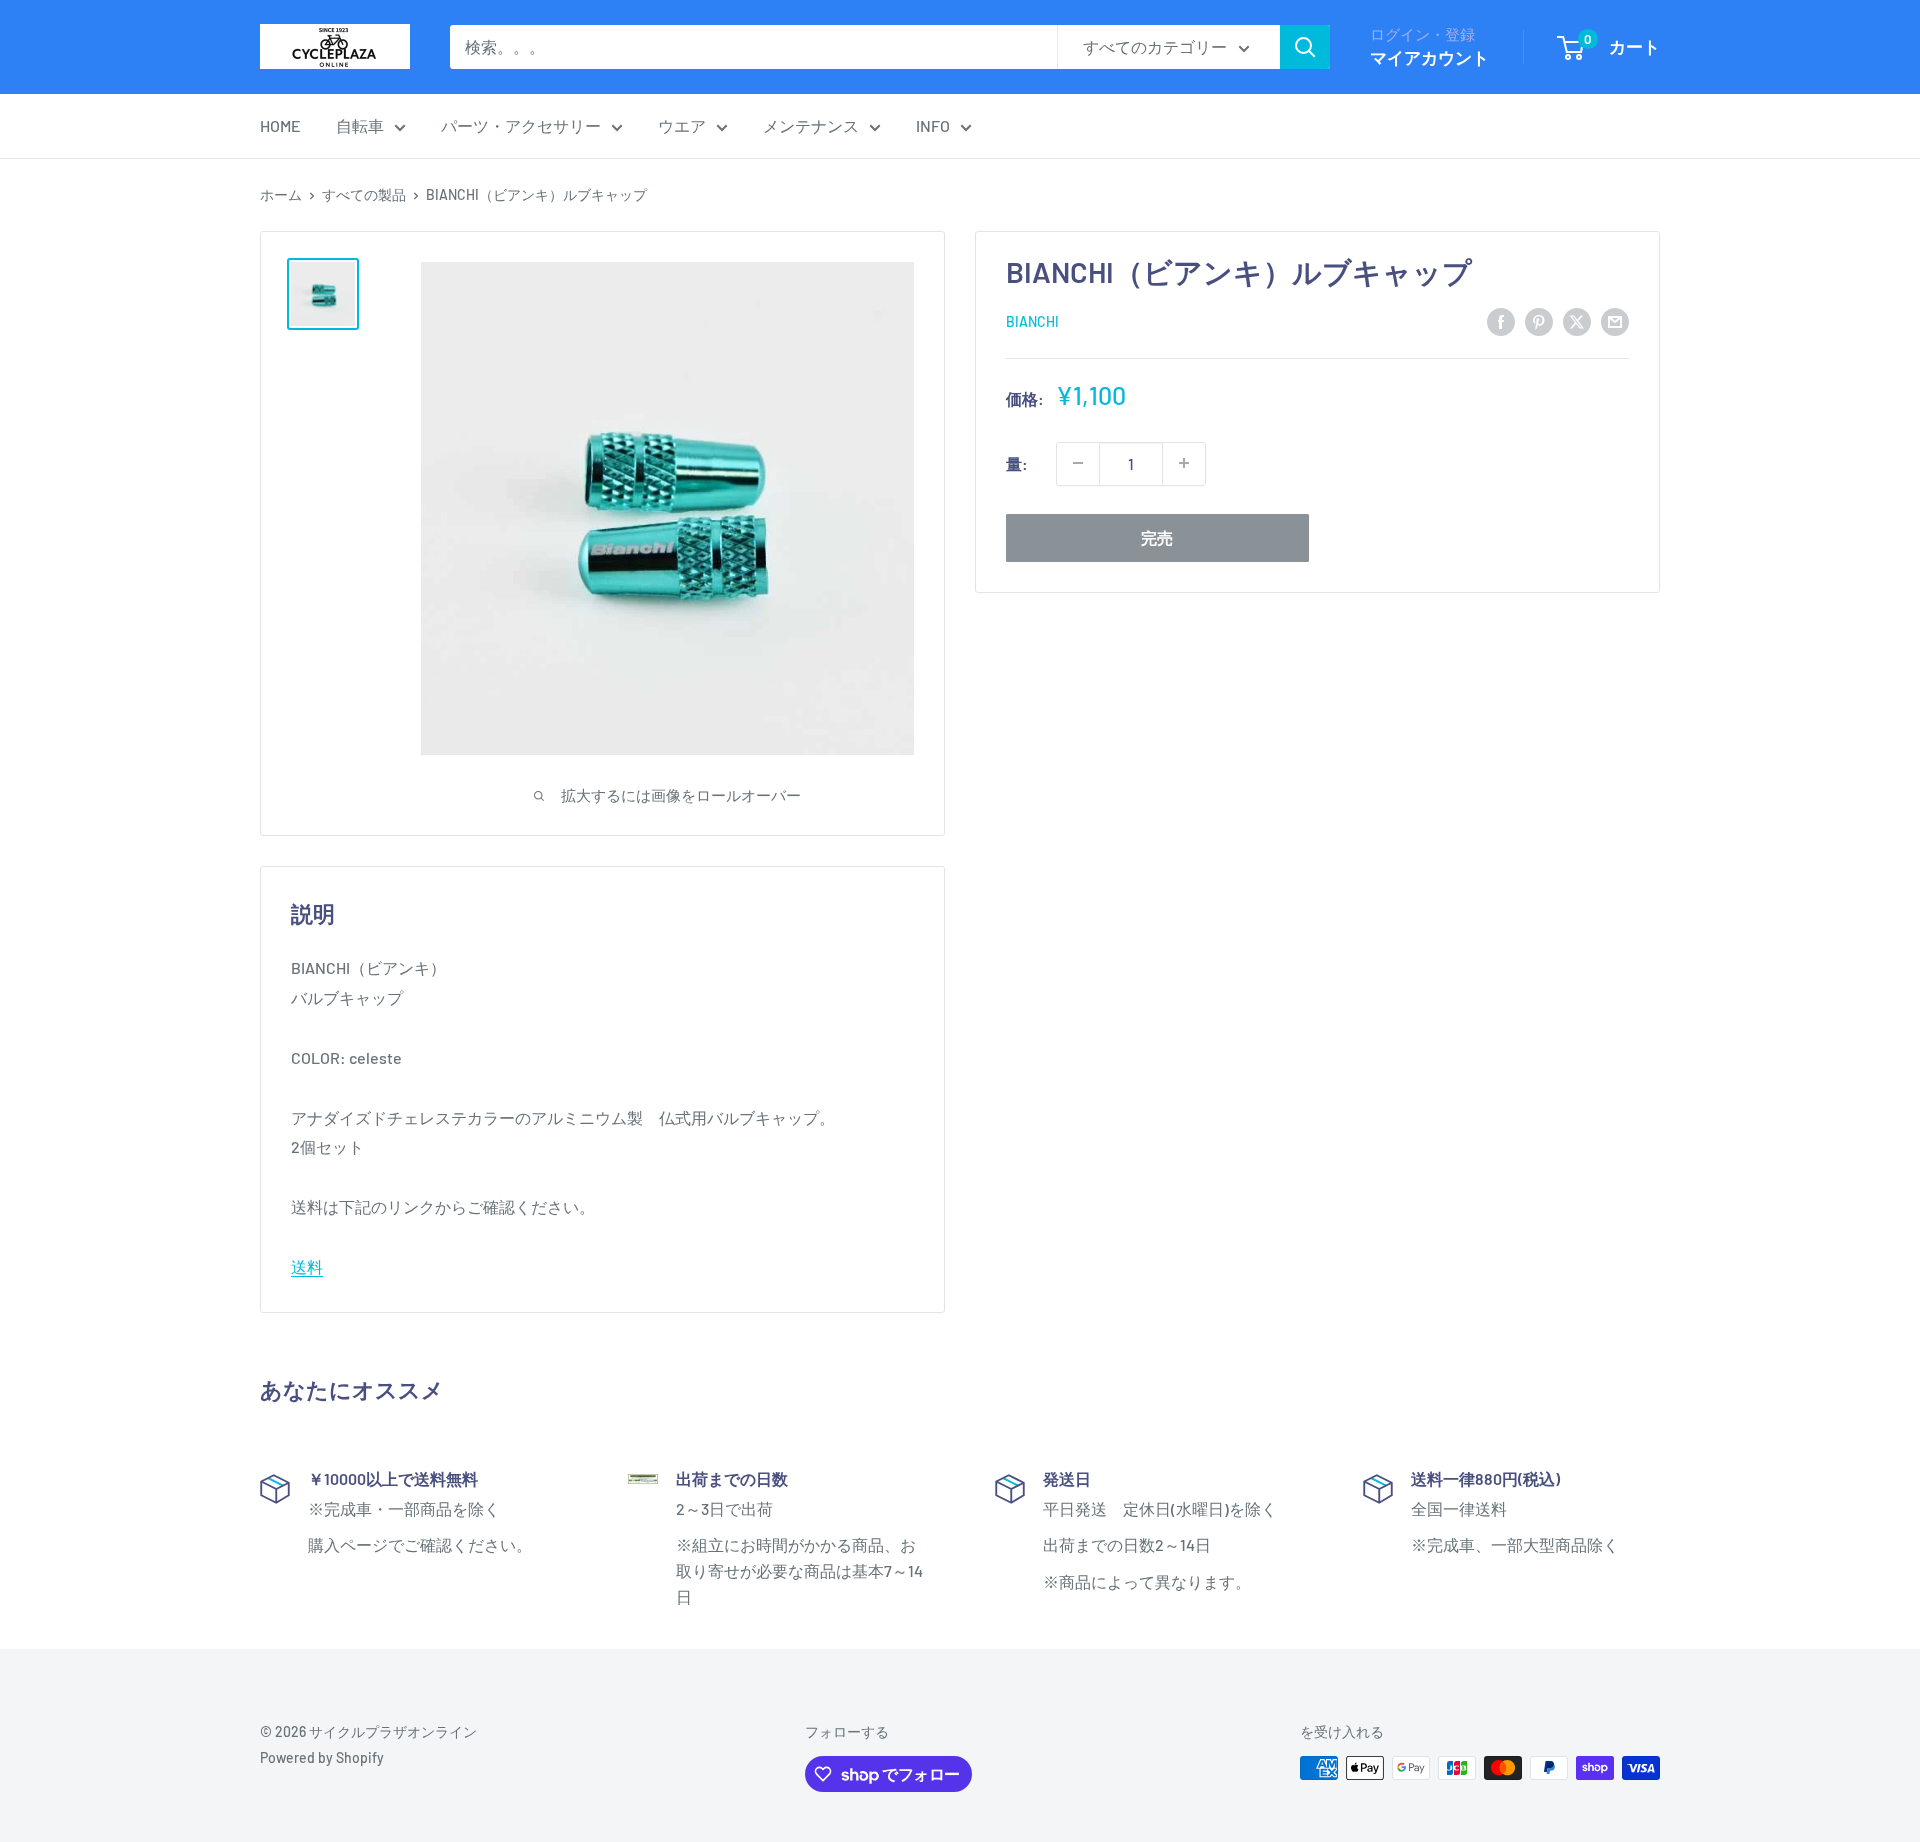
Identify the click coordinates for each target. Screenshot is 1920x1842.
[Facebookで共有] (1501, 320)
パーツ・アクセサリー (521, 125)
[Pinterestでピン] (1539, 320)
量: (1017, 463)
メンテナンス (811, 125)
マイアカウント (1429, 57)
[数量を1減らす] (1078, 463)
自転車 (360, 125)
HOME (280, 125)
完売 (1157, 536)
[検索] (1305, 47)
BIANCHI (1032, 321)
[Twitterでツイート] (1577, 320)
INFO (933, 125)
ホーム (281, 194)
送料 (307, 1266)
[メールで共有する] (1615, 320)
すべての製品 (364, 194)
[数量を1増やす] (1184, 463)
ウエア (682, 125)
